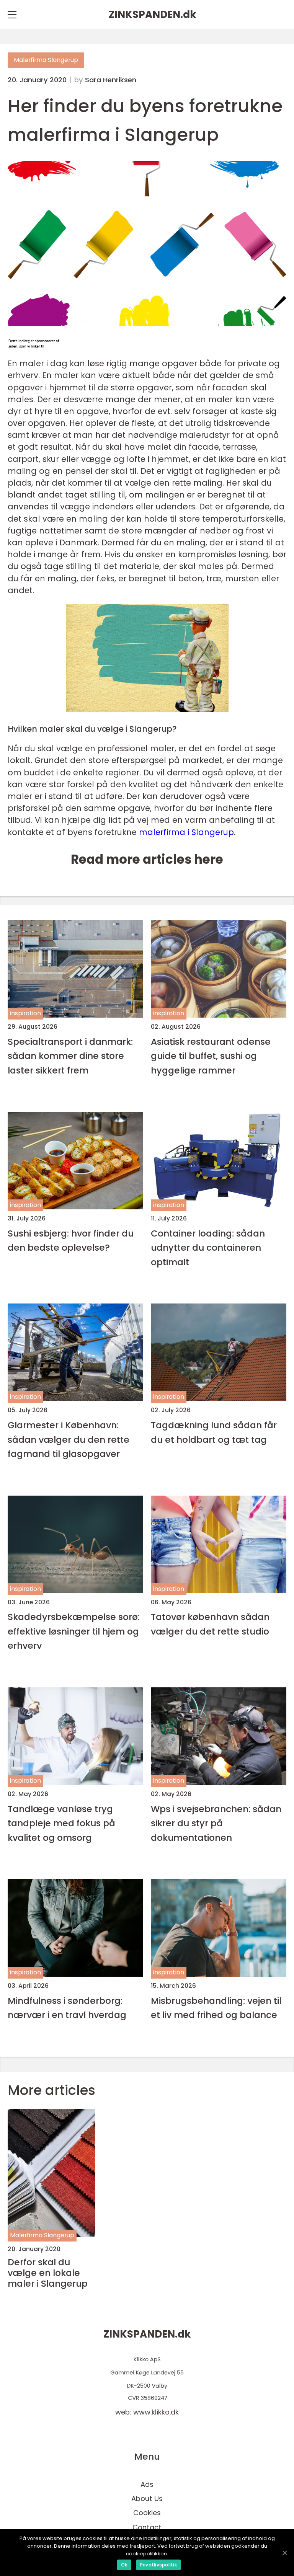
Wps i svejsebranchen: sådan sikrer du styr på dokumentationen (216, 1823)
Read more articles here (147, 859)
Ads (147, 2484)
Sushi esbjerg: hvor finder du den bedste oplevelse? (71, 1240)
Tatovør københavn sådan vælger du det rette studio (210, 1624)
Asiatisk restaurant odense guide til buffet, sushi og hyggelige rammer (211, 1056)
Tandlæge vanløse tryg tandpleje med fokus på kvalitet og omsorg (61, 1823)
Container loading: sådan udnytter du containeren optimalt (208, 1248)
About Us (147, 2499)
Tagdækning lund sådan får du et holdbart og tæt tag (214, 1432)
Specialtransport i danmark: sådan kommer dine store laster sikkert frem (70, 1056)
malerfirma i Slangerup (186, 832)
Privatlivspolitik (158, 2565)
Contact (147, 2527)
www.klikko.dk (156, 2412)
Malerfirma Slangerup (46, 60)
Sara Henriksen (111, 80)
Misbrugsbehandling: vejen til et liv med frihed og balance (216, 2008)
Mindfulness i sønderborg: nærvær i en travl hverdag (67, 2008)
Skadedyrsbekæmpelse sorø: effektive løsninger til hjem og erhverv (74, 1631)
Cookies (147, 2513)
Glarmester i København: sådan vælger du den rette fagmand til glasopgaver (69, 1439)
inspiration (25, 1013)
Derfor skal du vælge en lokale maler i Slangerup (48, 2273)
